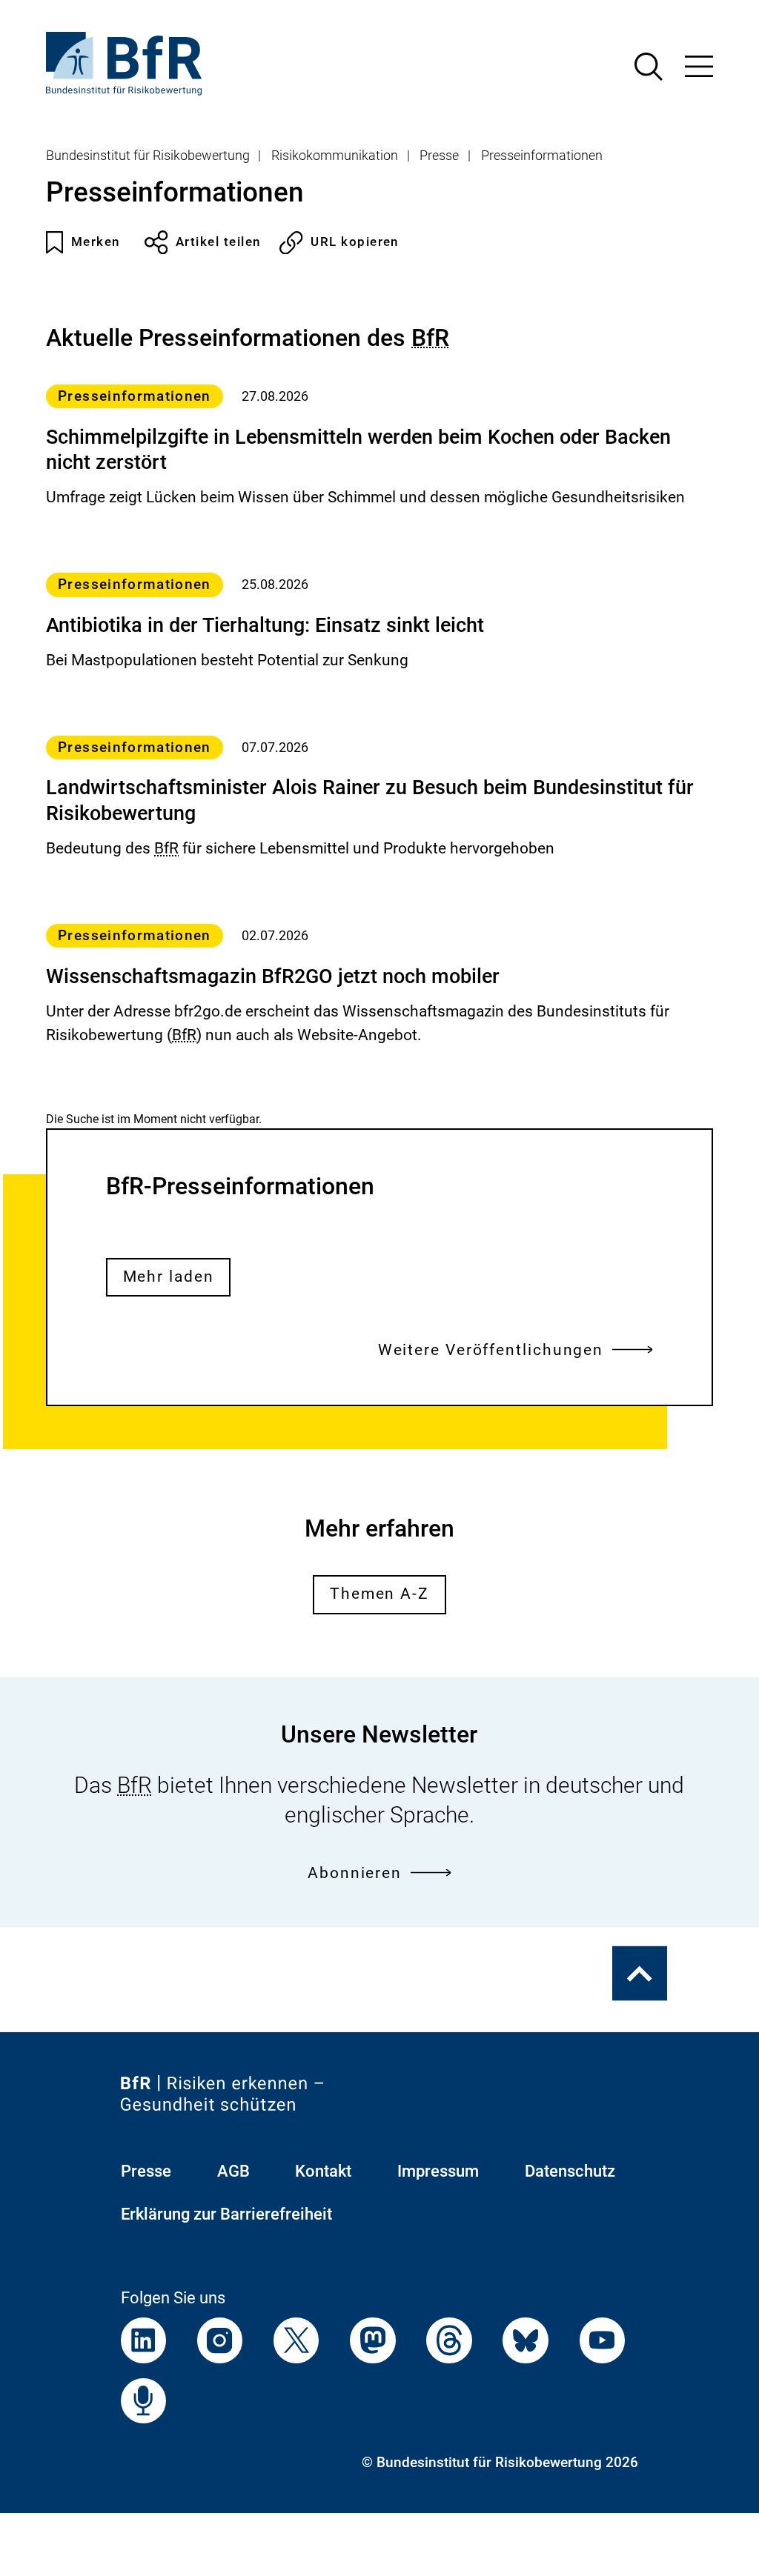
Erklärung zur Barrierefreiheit (226, 2214)
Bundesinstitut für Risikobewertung (148, 156)
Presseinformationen (542, 156)
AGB (233, 2171)
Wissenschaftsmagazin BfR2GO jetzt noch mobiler (273, 976)
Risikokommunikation (335, 156)
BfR (430, 338)
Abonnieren (355, 1873)
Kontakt (323, 2171)
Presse (439, 156)
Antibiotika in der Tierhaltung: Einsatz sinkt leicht (265, 625)
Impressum (438, 2171)
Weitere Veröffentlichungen (491, 1350)
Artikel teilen (218, 242)
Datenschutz (570, 2171)
